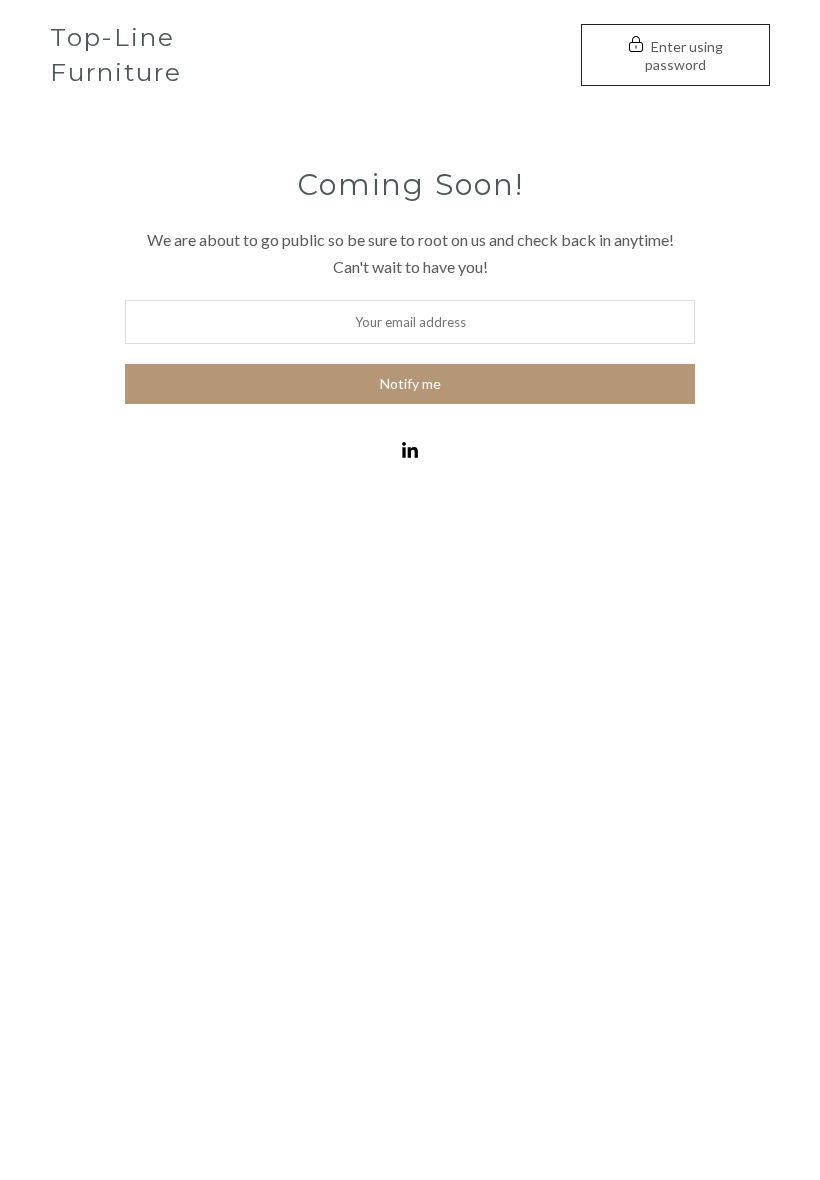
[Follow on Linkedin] (410, 451)
